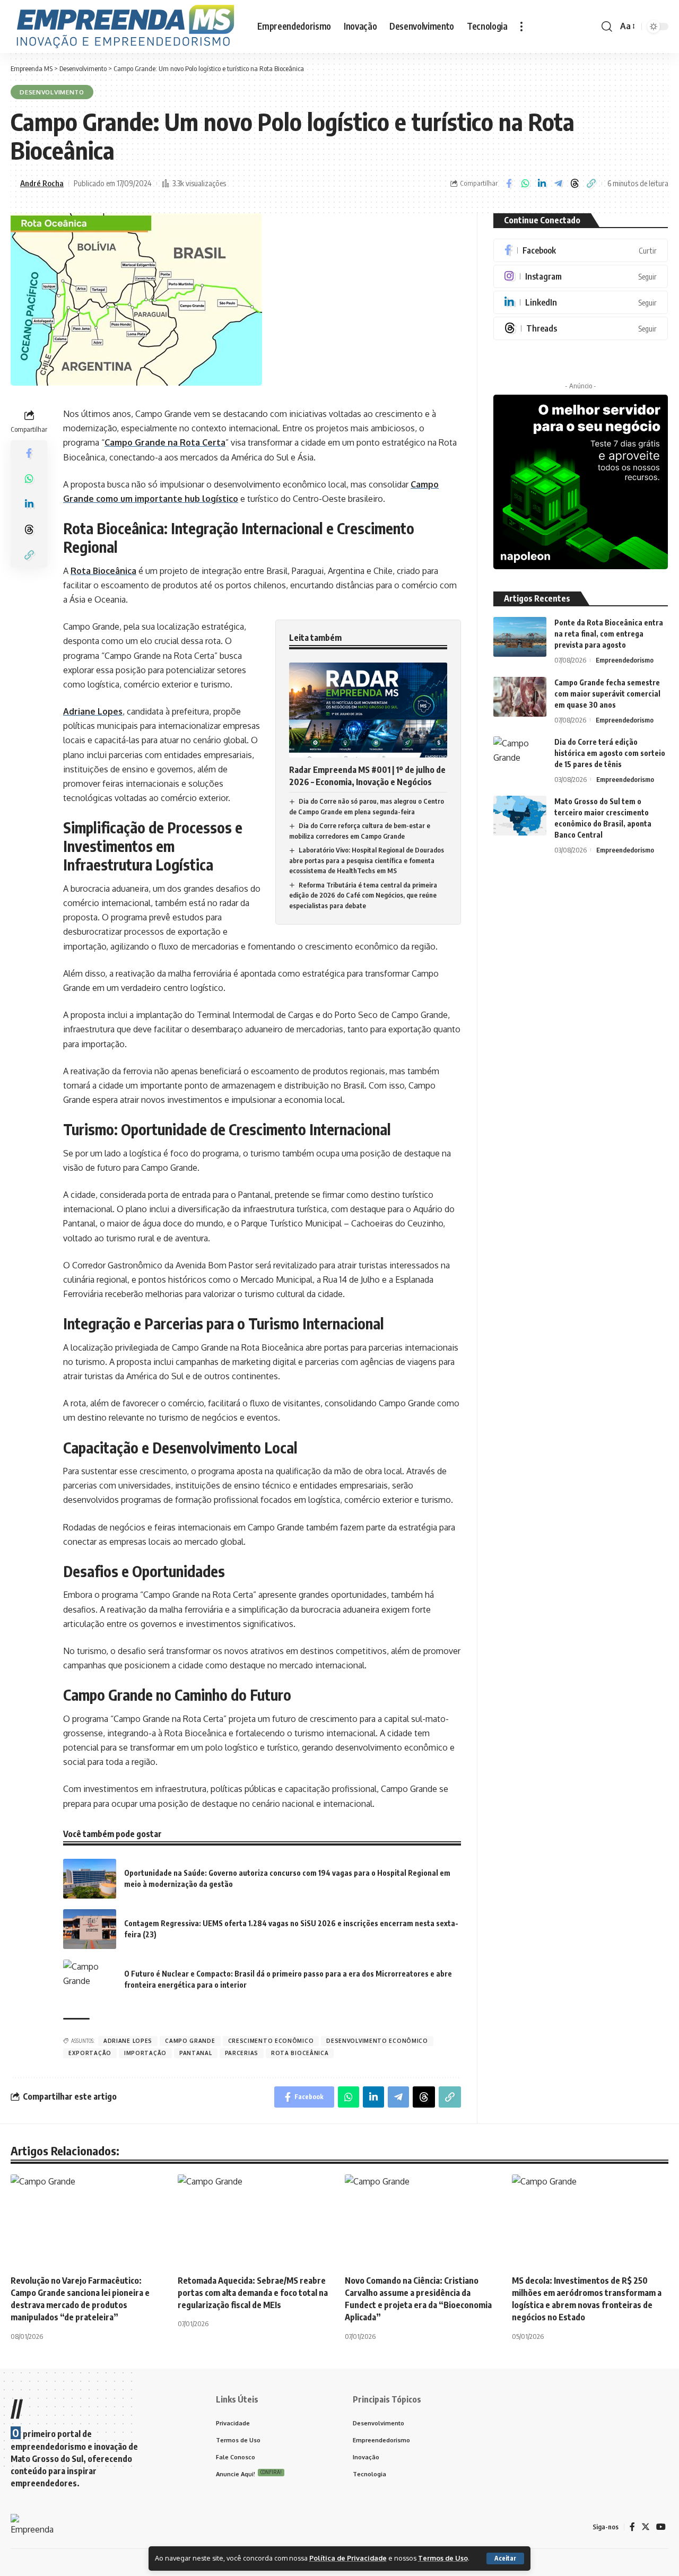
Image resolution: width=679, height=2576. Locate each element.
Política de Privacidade (348, 2558)
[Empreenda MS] (125, 27)
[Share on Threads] (574, 184)
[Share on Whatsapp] (525, 184)
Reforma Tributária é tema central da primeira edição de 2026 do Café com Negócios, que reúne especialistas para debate (363, 895)
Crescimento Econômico (271, 2041)
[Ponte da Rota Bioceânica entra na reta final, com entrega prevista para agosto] (520, 637)
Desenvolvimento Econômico (377, 2041)
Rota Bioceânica (103, 571)
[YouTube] (661, 2527)
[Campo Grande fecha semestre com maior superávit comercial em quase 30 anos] (520, 697)
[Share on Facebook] (509, 184)
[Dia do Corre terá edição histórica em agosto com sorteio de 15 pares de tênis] (520, 756)
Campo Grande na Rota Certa (165, 442)
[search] (607, 27)
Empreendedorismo (625, 660)
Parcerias (242, 2053)
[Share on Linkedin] (542, 184)
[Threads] (581, 328)
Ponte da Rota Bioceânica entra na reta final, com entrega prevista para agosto (609, 634)
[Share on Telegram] (558, 184)
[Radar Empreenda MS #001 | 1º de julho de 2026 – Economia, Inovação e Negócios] (368, 710)
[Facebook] (581, 250)
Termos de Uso (443, 2558)
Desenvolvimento (52, 92)
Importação (145, 2053)
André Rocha (42, 183)
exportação (90, 2053)
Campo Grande (190, 2041)
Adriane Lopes (93, 711)
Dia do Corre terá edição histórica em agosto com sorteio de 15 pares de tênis (610, 753)
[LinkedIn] (581, 302)
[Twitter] (646, 2527)
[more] (521, 27)
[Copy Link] (591, 184)
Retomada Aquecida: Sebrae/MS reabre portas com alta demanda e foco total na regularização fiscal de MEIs (253, 2293)
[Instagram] (581, 276)
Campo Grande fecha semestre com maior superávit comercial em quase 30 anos (607, 694)
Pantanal (196, 2053)
